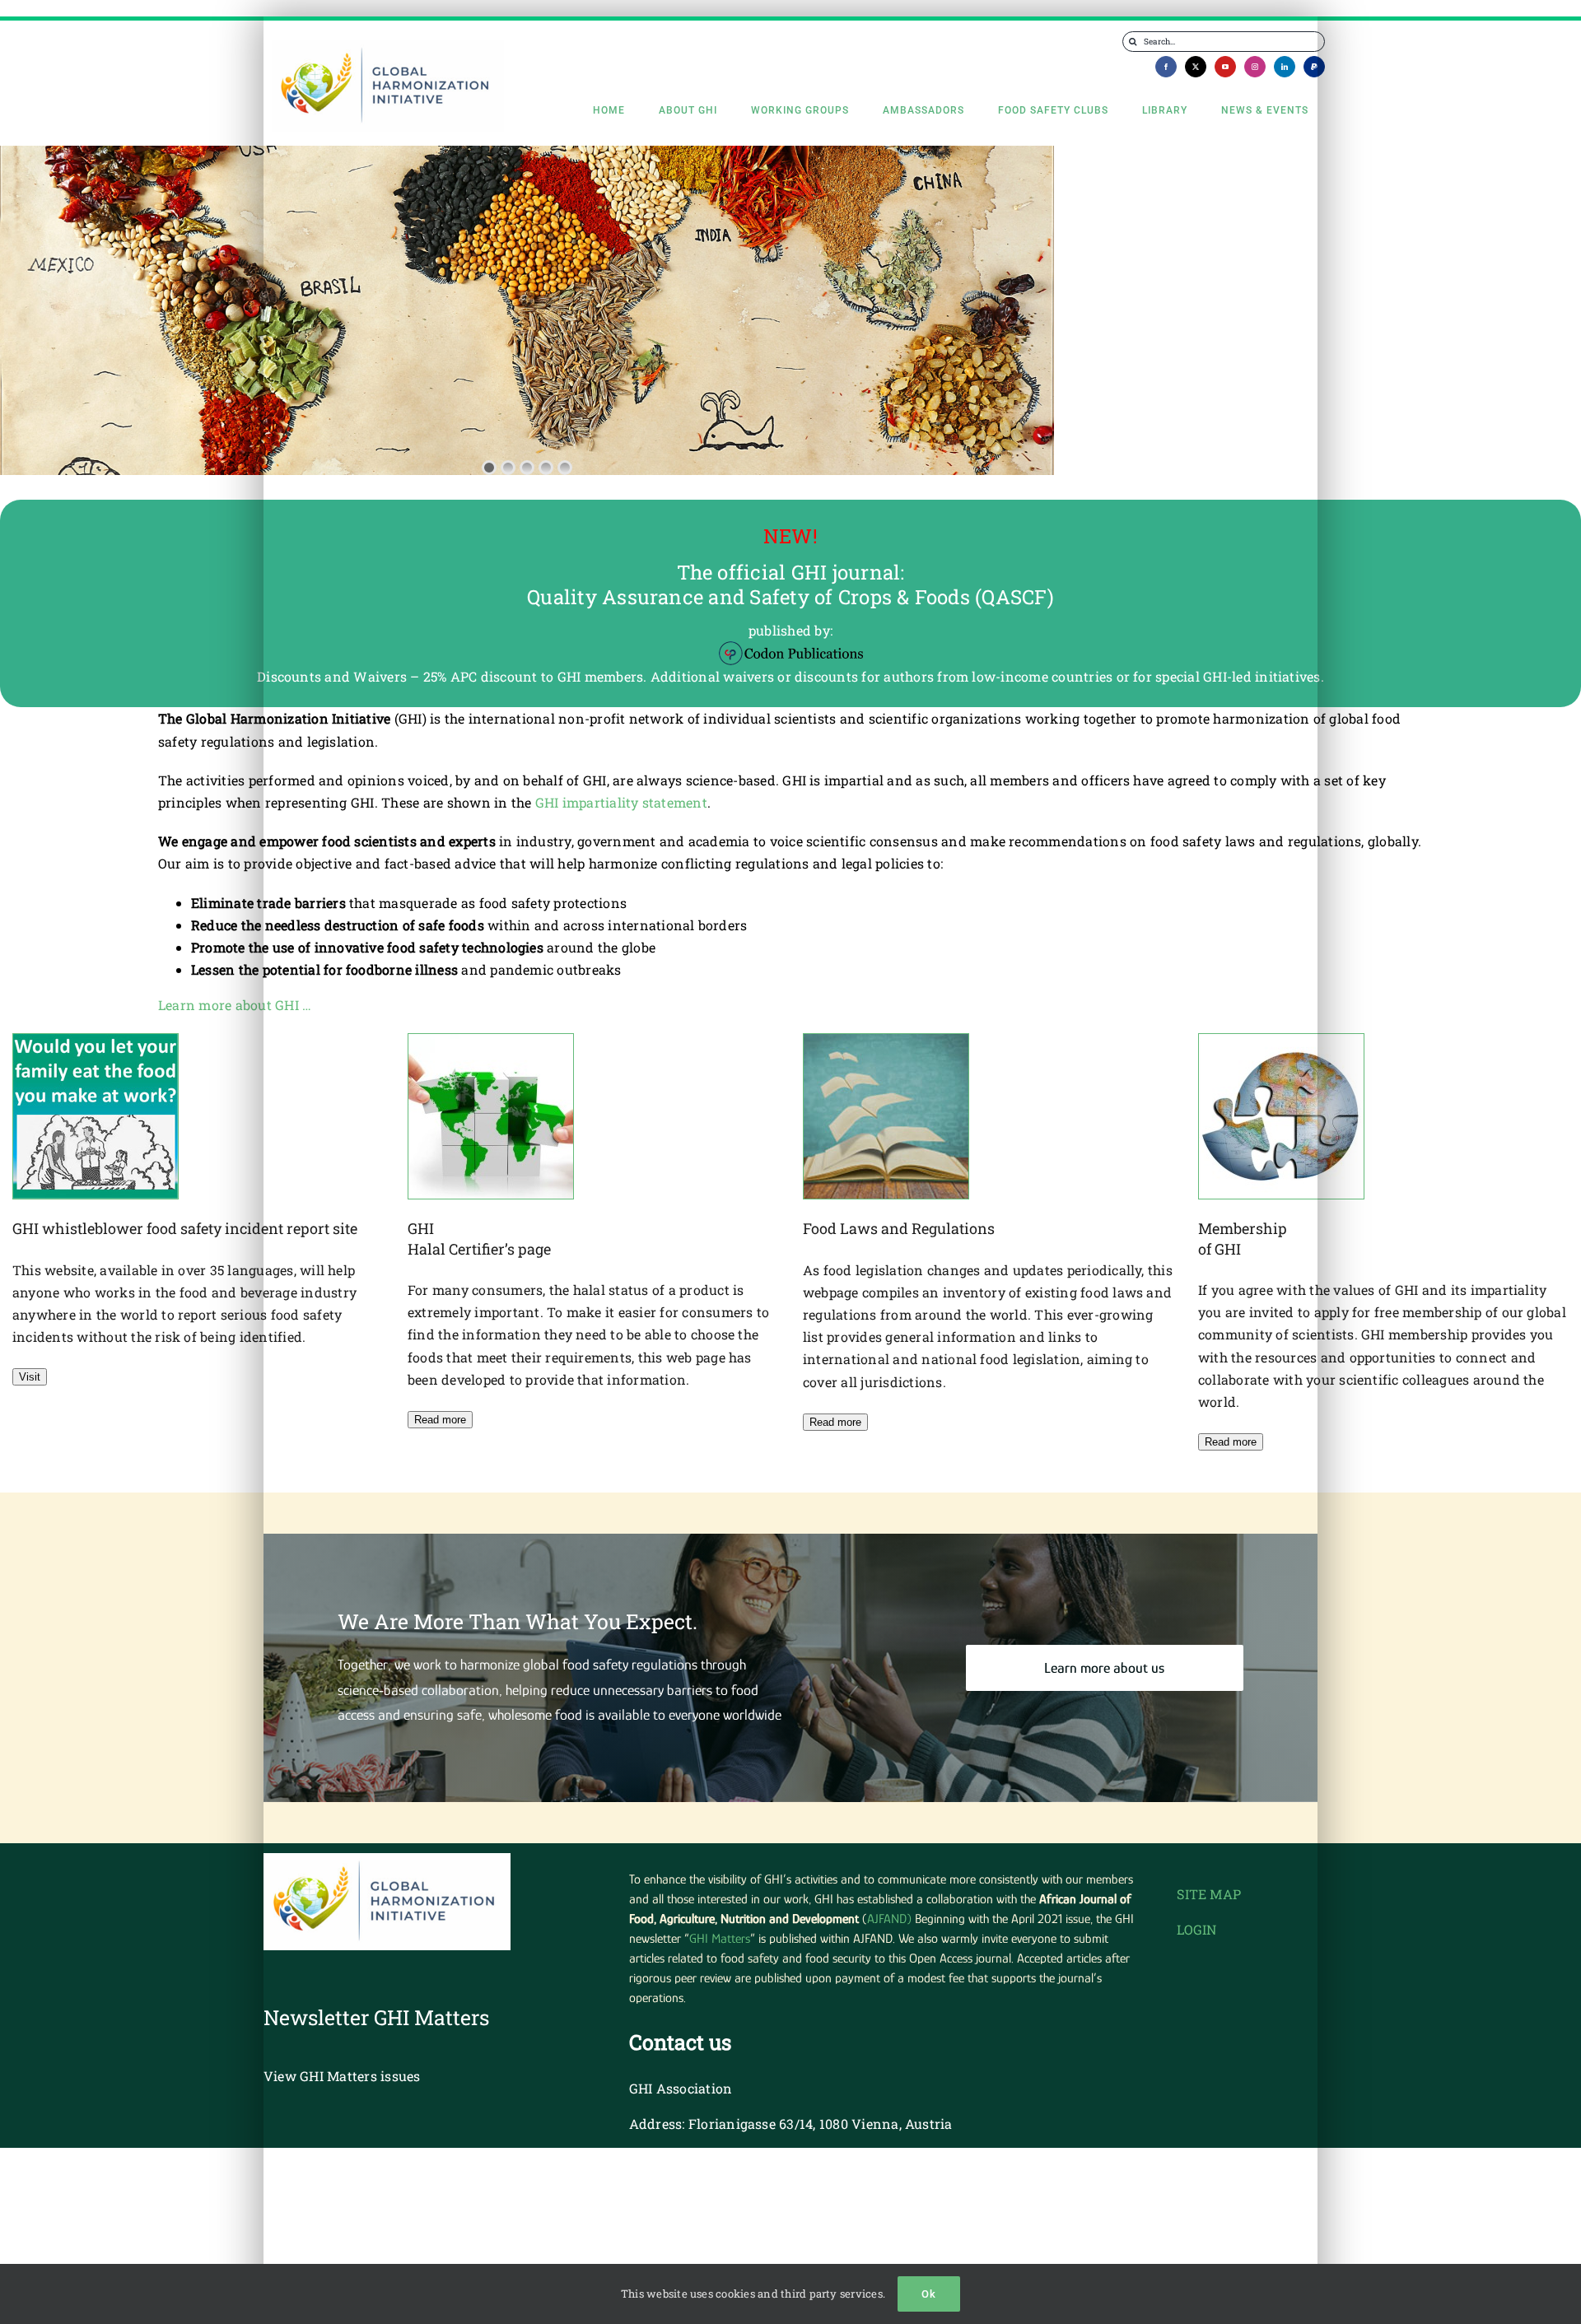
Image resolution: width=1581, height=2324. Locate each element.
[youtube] (1225, 67)
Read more (440, 1420)
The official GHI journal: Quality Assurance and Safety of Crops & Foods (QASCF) (790, 584)
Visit (30, 1377)
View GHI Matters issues (342, 2076)
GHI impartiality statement (621, 802)
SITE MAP (1209, 1894)
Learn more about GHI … (235, 1005)
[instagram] (1255, 67)
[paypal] (1314, 67)
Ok (929, 2294)
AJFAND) (889, 1919)
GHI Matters (720, 1939)
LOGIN (1196, 1929)
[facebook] (1166, 67)
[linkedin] (1285, 67)
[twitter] (1196, 67)
